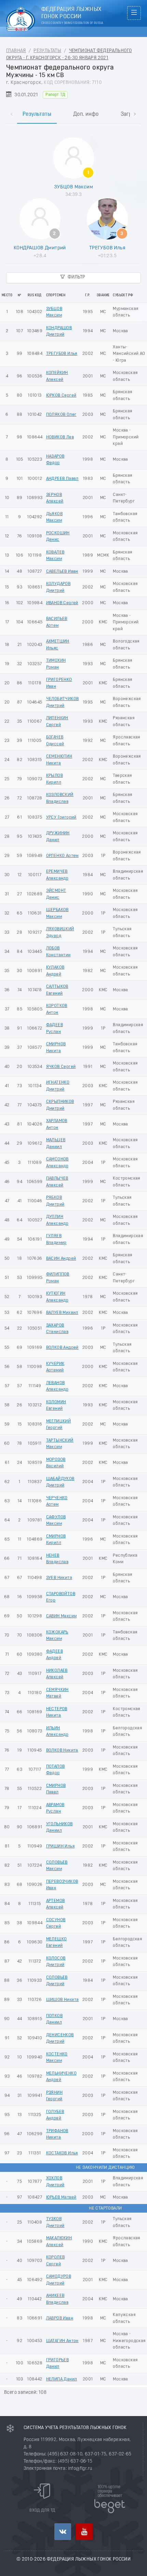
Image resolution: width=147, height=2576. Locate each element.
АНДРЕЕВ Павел (62, 479)
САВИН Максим (62, 1616)
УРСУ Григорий (61, 817)
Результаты (47, 51)
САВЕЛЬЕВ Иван (62, 571)
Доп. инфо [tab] (86, 114)
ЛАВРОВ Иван (60, 2318)
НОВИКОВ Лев (60, 437)
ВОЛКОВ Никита (62, 1750)
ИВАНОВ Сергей (62, 603)
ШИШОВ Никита (63, 2000)
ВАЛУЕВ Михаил (62, 1313)
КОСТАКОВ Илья (62, 2153)
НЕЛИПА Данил (62, 2379)
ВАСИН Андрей (61, 1259)
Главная (16, 51)
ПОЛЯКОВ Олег (61, 415)
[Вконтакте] (63, 2532)
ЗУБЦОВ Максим (73, 187)
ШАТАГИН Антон (62, 2341)
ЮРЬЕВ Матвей (61, 2197)
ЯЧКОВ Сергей (61, 1067)
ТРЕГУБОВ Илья (107, 248)
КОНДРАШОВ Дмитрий (40, 248)
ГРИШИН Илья (60, 1846)
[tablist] (73, 107)
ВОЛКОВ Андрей (62, 1348)
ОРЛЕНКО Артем (62, 856)
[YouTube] (84, 2532)
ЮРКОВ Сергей (61, 395)
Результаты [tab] (37, 114)
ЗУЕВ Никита (59, 1578)
